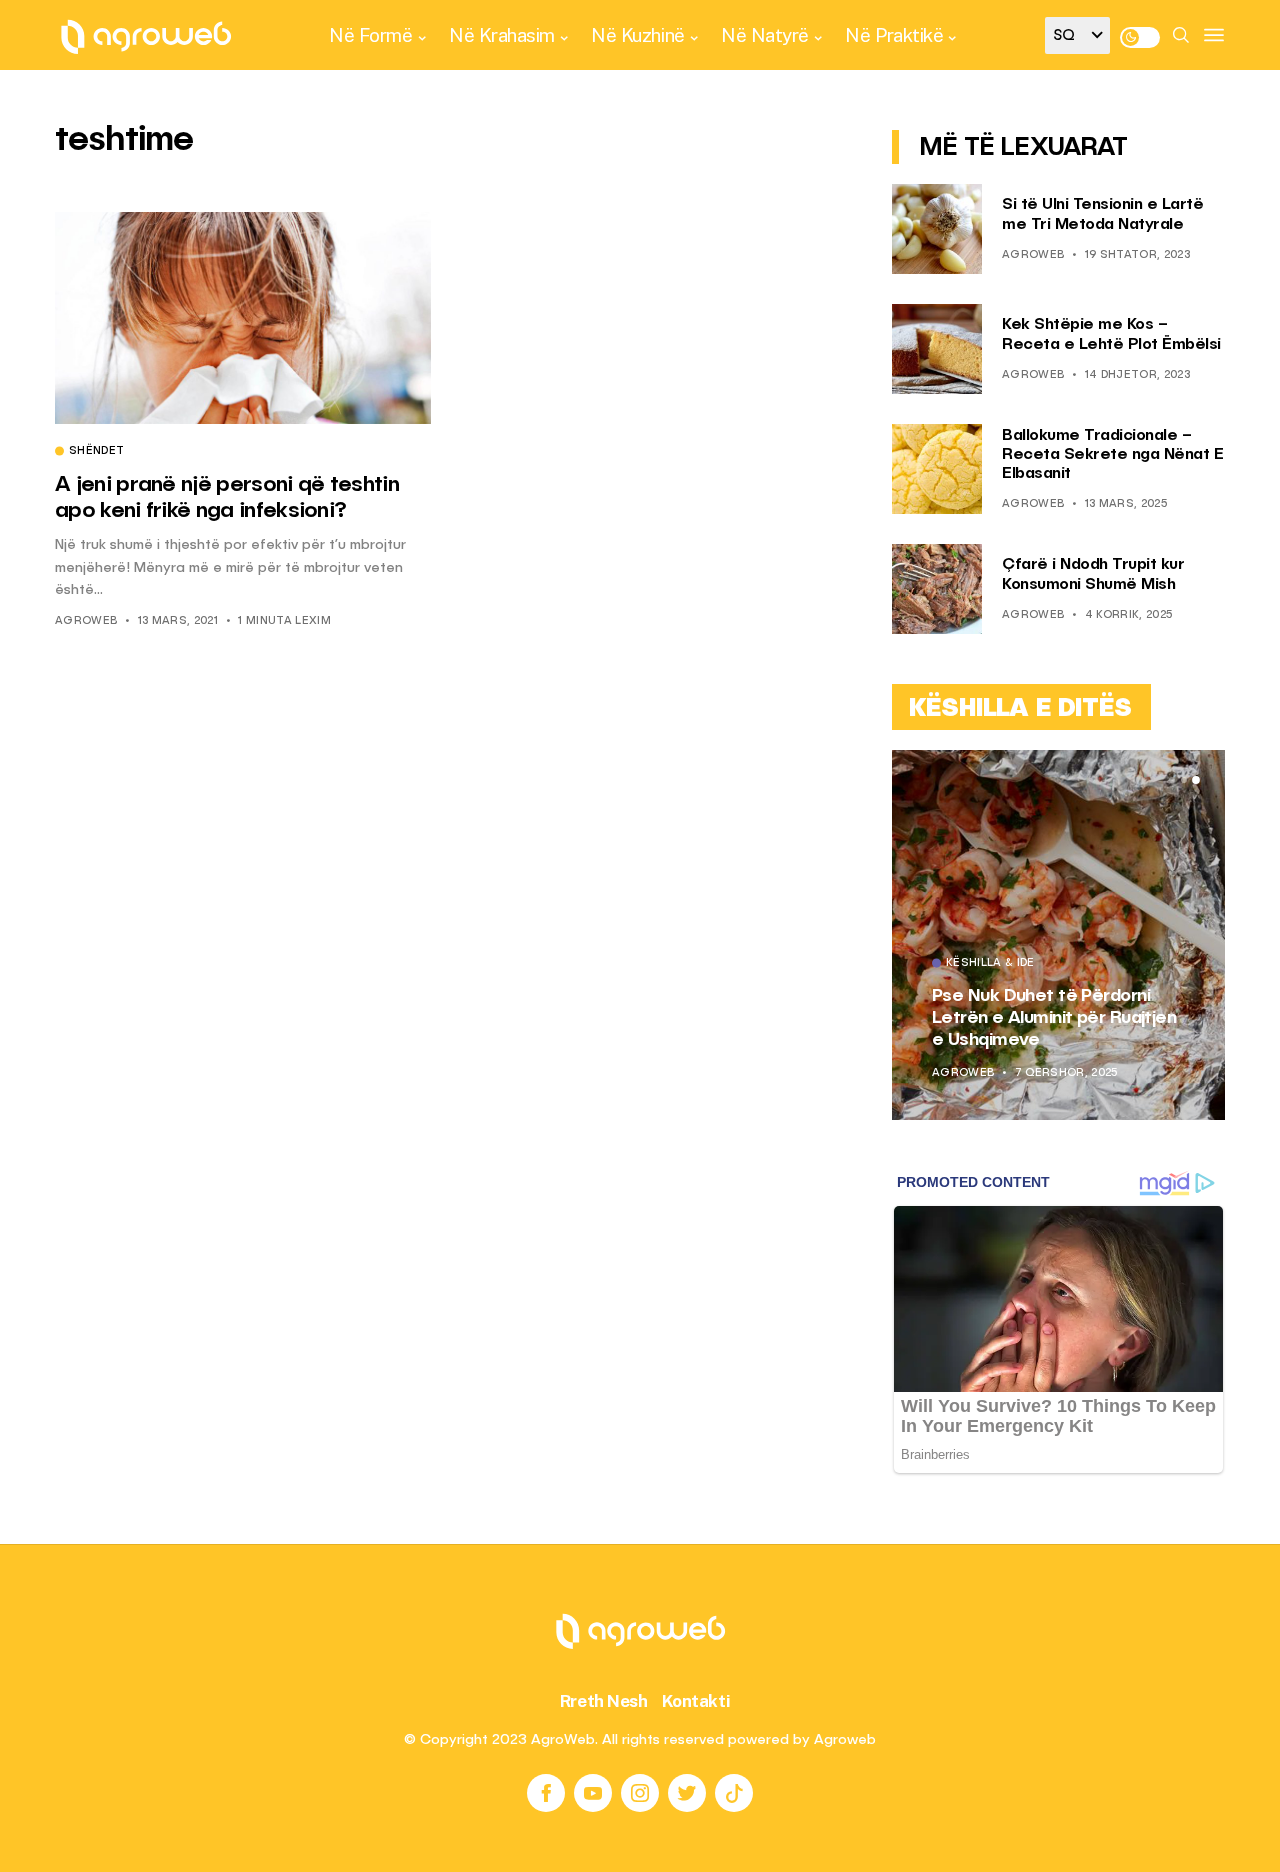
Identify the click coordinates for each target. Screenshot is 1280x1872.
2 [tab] (1184, 780)
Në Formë (370, 35)
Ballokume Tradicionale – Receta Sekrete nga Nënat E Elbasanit (1112, 455)
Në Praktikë (894, 35)
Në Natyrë (765, 35)
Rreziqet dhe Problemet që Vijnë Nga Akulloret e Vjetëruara (1048, 1017)
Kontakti (696, 1701)
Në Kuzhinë (637, 35)
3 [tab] (1196, 780)
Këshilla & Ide (994, 964)
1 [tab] (1172, 780)
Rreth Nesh (604, 1701)
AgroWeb (86, 621)
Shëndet (96, 452)
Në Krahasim (502, 35)
